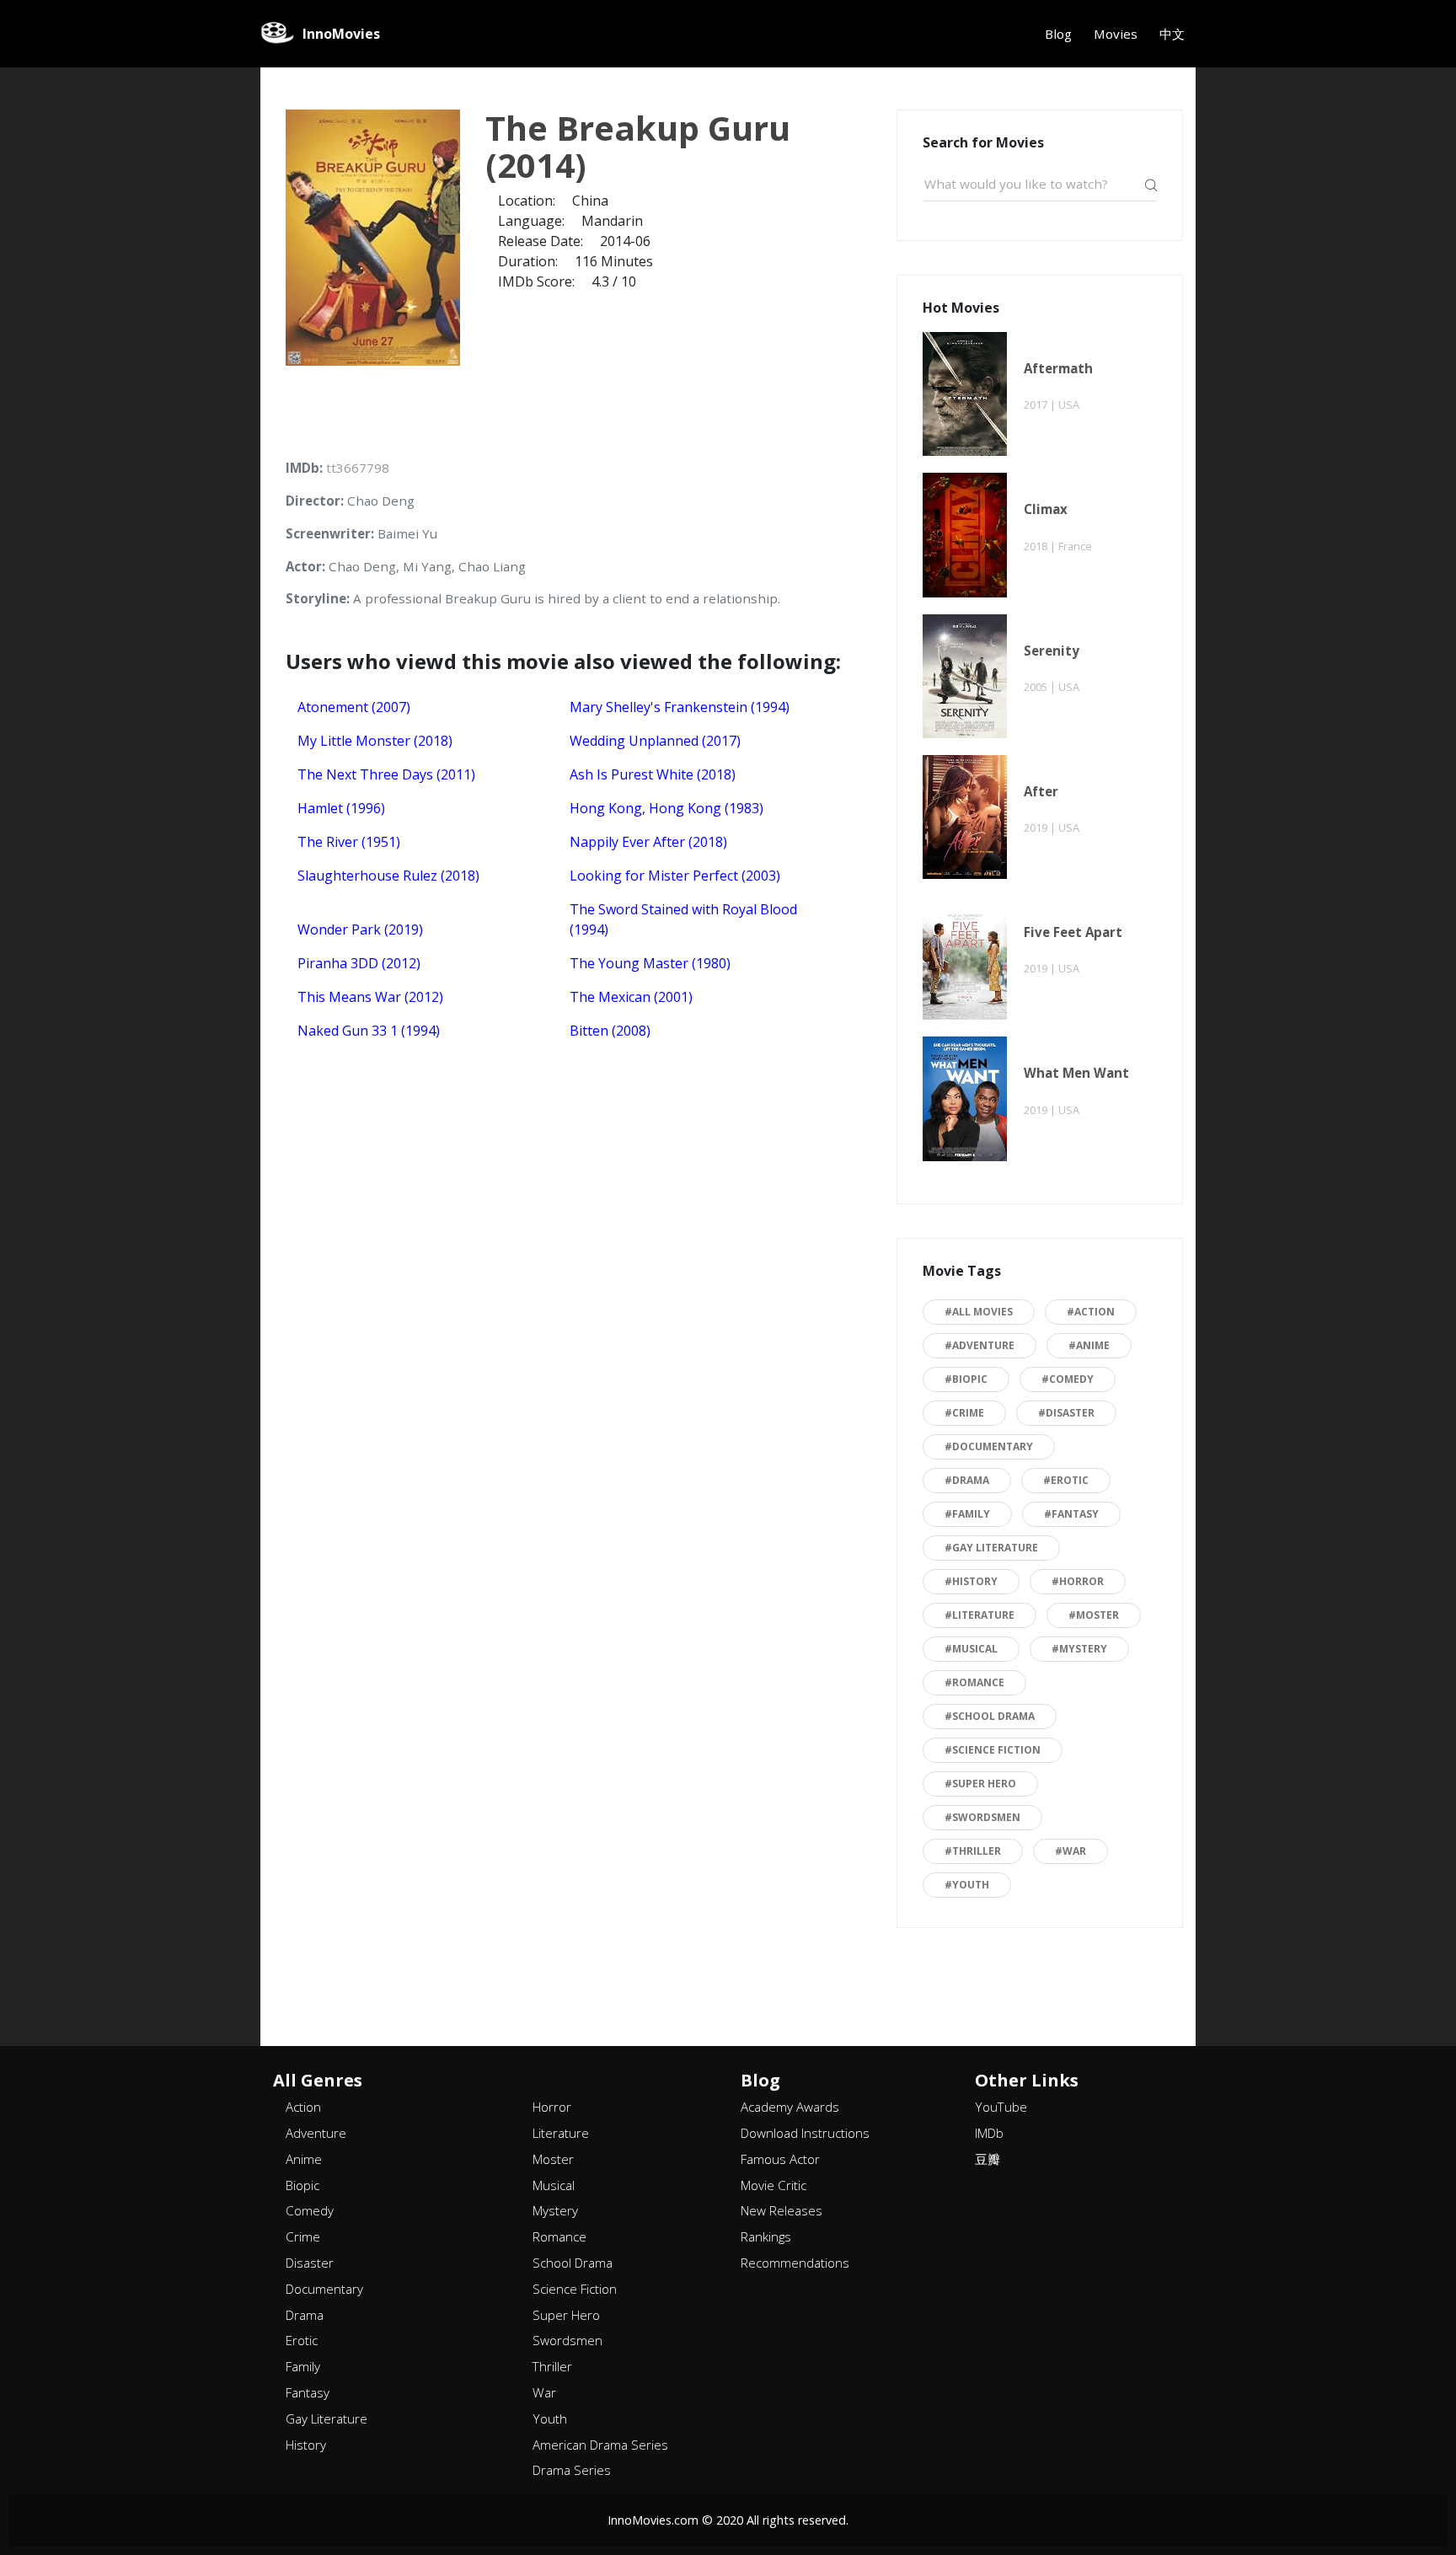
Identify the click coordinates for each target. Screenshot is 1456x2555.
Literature (561, 2133)
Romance (559, 2236)
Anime (304, 2159)
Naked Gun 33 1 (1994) (369, 1031)
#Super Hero (980, 1784)
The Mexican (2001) (631, 997)
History (306, 2445)
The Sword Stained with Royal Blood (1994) (683, 919)
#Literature (980, 1615)
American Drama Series (600, 2445)
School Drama (573, 2263)
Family (303, 2366)
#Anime (1089, 1345)
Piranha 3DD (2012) (359, 963)
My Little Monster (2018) (375, 741)
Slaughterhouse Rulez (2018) (388, 876)
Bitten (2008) (610, 1031)
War (544, 2392)
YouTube (1001, 2107)
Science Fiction (575, 2289)
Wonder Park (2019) (360, 929)
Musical (554, 2185)
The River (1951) (349, 842)
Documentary (324, 2289)
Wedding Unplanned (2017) (655, 741)
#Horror (1078, 1581)
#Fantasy (1071, 1514)
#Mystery (1079, 1649)
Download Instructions (805, 2133)
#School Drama (990, 1716)
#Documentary (989, 1446)
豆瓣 (988, 2159)
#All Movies (979, 1312)
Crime (303, 2236)
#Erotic (1066, 1480)
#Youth (967, 1885)
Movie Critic (773, 2185)
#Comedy (1068, 1379)
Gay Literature (327, 2418)
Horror (552, 2107)
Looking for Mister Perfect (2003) (675, 876)
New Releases (782, 2210)
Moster (553, 2159)
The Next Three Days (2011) (386, 774)
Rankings (766, 2236)
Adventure (316, 2133)
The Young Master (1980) (650, 963)
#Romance (974, 1682)
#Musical (971, 1649)
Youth (550, 2418)
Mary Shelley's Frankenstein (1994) (680, 707)
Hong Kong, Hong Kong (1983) (666, 808)
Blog (1058, 34)
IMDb (989, 2133)
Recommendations (795, 2263)
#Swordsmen (982, 1817)
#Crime (964, 1413)
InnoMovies (341, 34)
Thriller (552, 2366)
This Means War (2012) (370, 997)
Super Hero (566, 2315)
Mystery (555, 2210)
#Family (967, 1514)
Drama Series (572, 2470)
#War (1071, 1851)
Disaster (310, 2263)
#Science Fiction (993, 1750)
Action (303, 2107)
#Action (1091, 1312)
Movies (1116, 34)
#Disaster (1066, 1413)
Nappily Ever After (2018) (648, 842)
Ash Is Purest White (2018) (653, 774)
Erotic (302, 2340)
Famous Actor (780, 2159)
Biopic (302, 2185)
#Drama (967, 1480)
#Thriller (973, 1851)
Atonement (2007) (354, 707)
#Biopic (966, 1379)
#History (971, 1581)
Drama (305, 2315)
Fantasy (308, 2392)
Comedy (310, 2210)
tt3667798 (358, 468)
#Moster (1094, 1615)
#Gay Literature (991, 1548)
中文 (1172, 34)
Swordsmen (567, 2340)
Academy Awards (790, 2107)
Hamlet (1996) (341, 808)
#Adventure (980, 1345)
